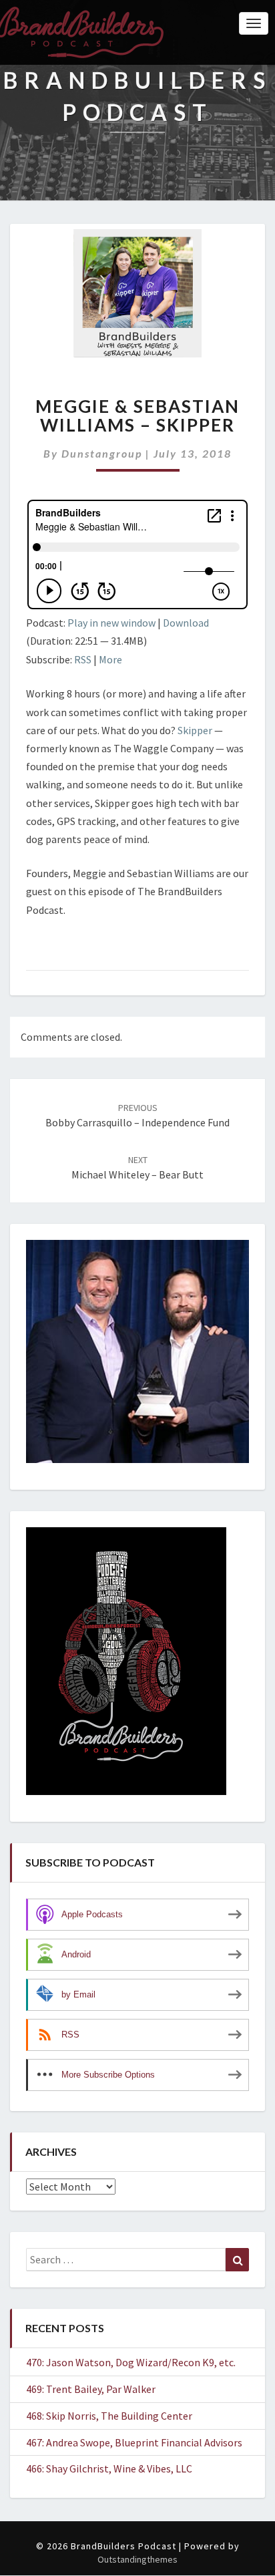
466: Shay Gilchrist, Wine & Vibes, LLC (109, 2468)
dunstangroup (102, 453)
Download (186, 623)
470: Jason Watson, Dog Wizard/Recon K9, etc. (131, 2362)
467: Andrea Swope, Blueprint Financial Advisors (134, 2442)
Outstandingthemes (137, 2559)
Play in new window (111, 623)
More (110, 659)
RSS (83, 659)
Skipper (196, 730)
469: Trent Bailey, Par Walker (91, 2389)
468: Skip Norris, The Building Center (109, 2416)
